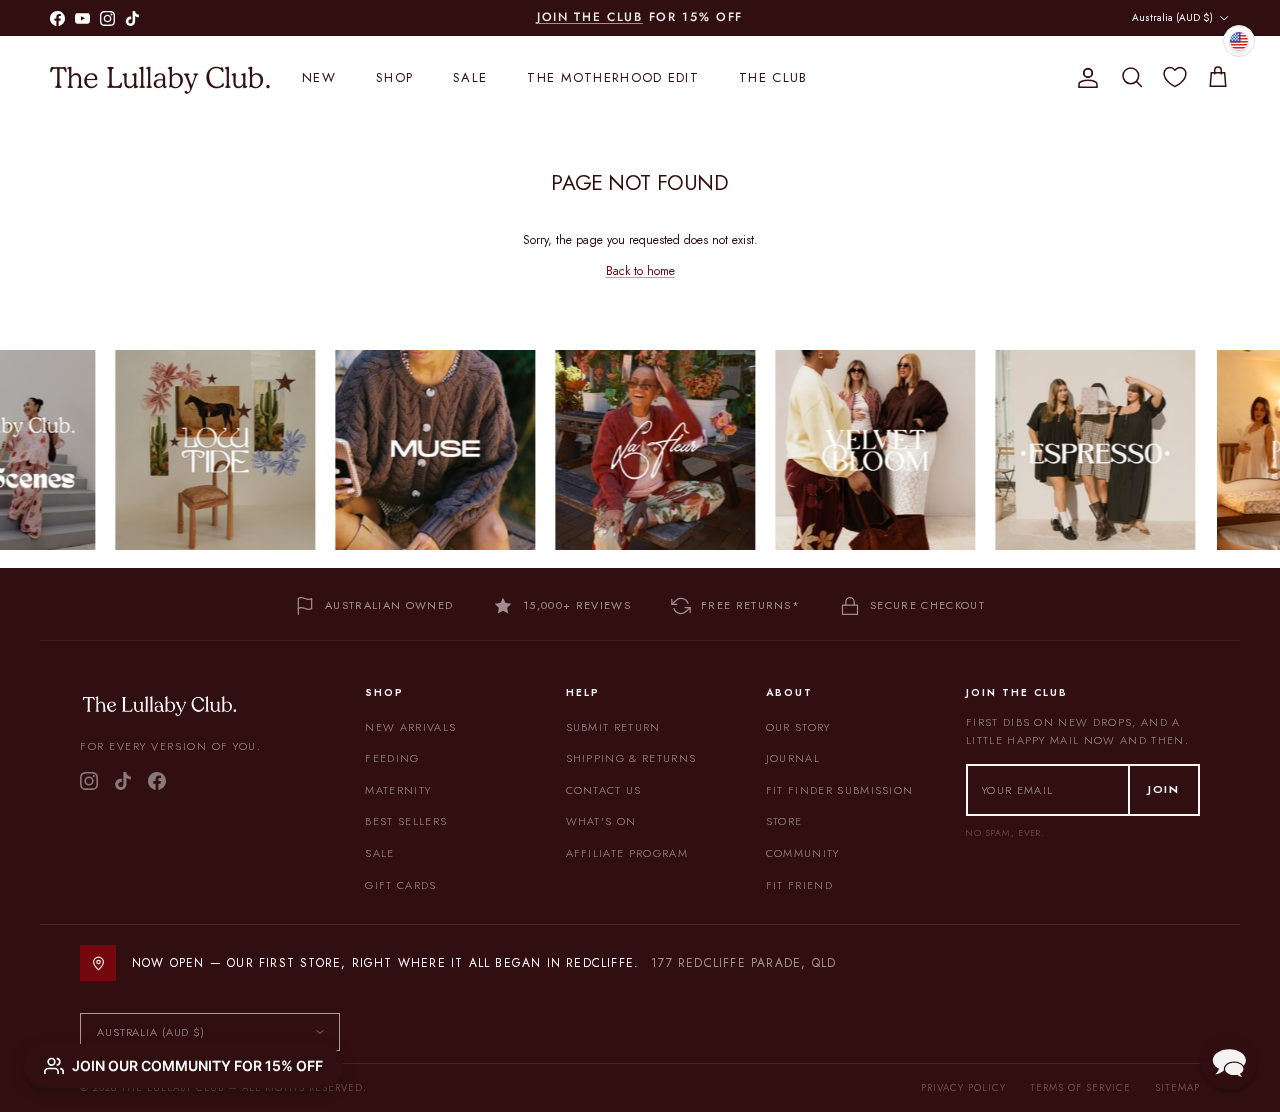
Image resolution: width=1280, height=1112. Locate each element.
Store (784, 821)
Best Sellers (406, 821)
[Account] (1084, 78)
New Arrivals (410, 727)
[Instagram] (89, 781)
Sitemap (1177, 1087)
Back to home (640, 271)
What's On (601, 821)
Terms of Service (1080, 1087)
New (319, 77)
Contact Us (604, 790)
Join (1164, 789)
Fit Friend (799, 885)
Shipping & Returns (631, 758)
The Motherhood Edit (613, 77)
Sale (470, 77)
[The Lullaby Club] (160, 78)
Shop (394, 77)
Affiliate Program (627, 853)
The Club (773, 77)
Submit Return (613, 727)
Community (803, 853)
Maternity (398, 790)
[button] (1229, 1061)
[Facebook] (157, 781)
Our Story (798, 727)
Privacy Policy (963, 1087)
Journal (793, 758)
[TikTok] (123, 781)
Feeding (392, 758)
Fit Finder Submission (840, 790)
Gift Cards (400, 885)
